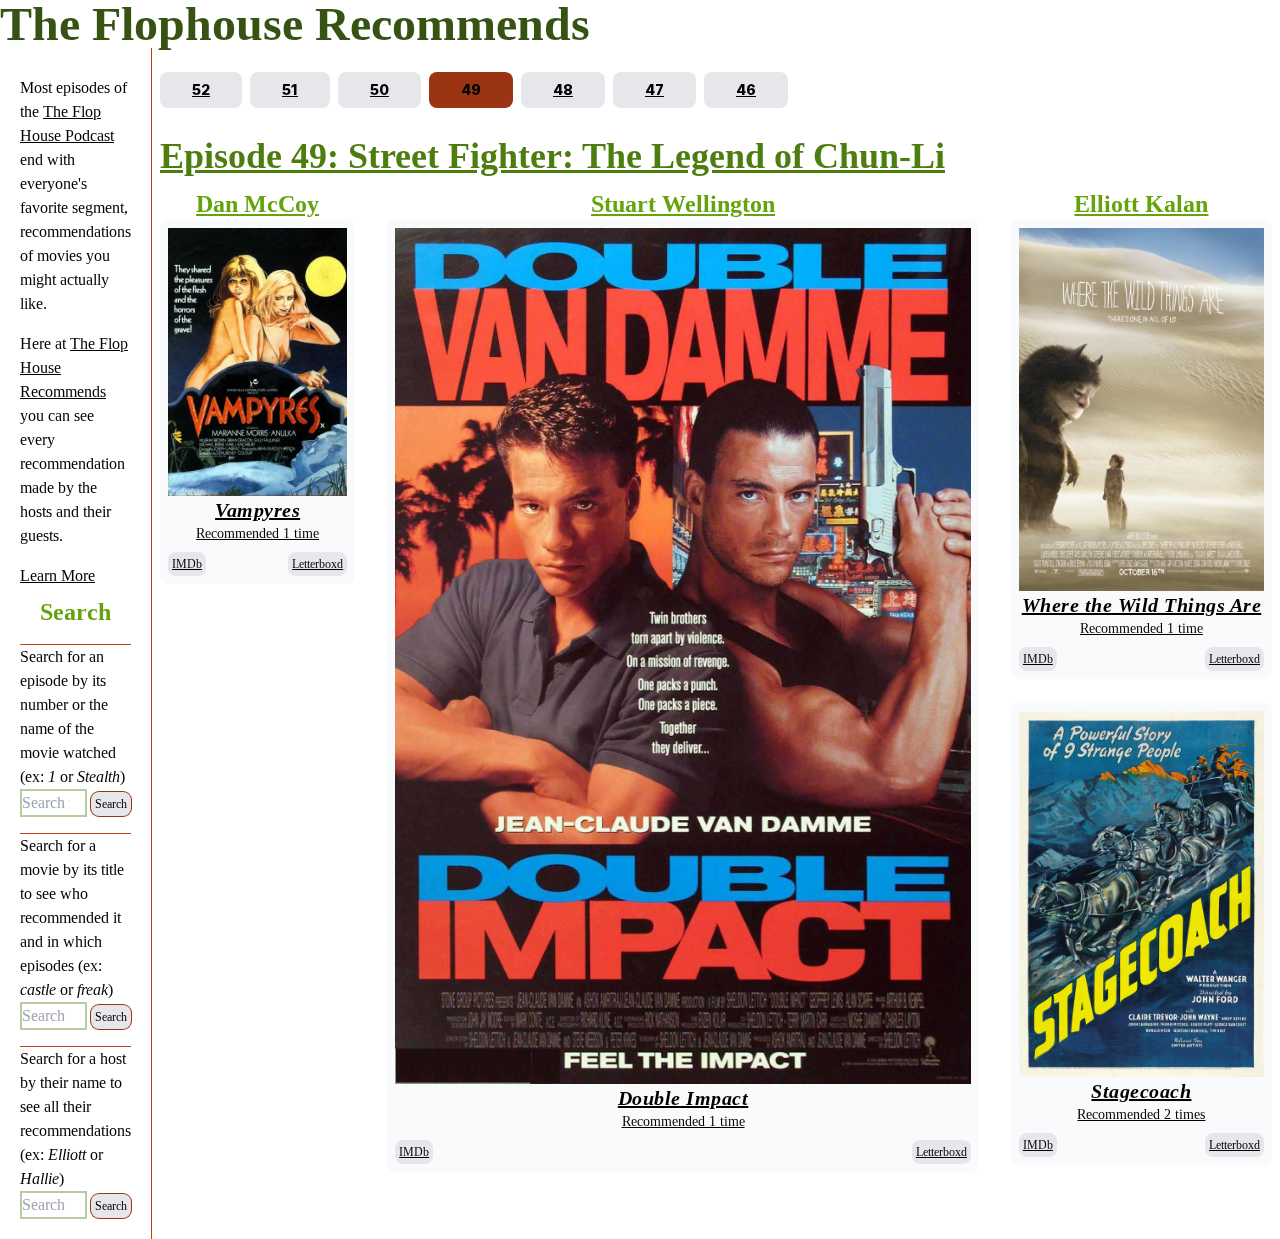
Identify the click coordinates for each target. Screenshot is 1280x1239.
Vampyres (257, 510)
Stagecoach (1141, 1091)
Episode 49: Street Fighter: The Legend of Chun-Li (552, 156)
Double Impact (683, 1098)
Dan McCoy (257, 204)
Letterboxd (317, 564)
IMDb (187, 564)
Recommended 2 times (1141, 1114)
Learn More (57, 575)
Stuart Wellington (683, 204)
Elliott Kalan (1141, 204)
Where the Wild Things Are (1142, 605)
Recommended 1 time (257, 533)
